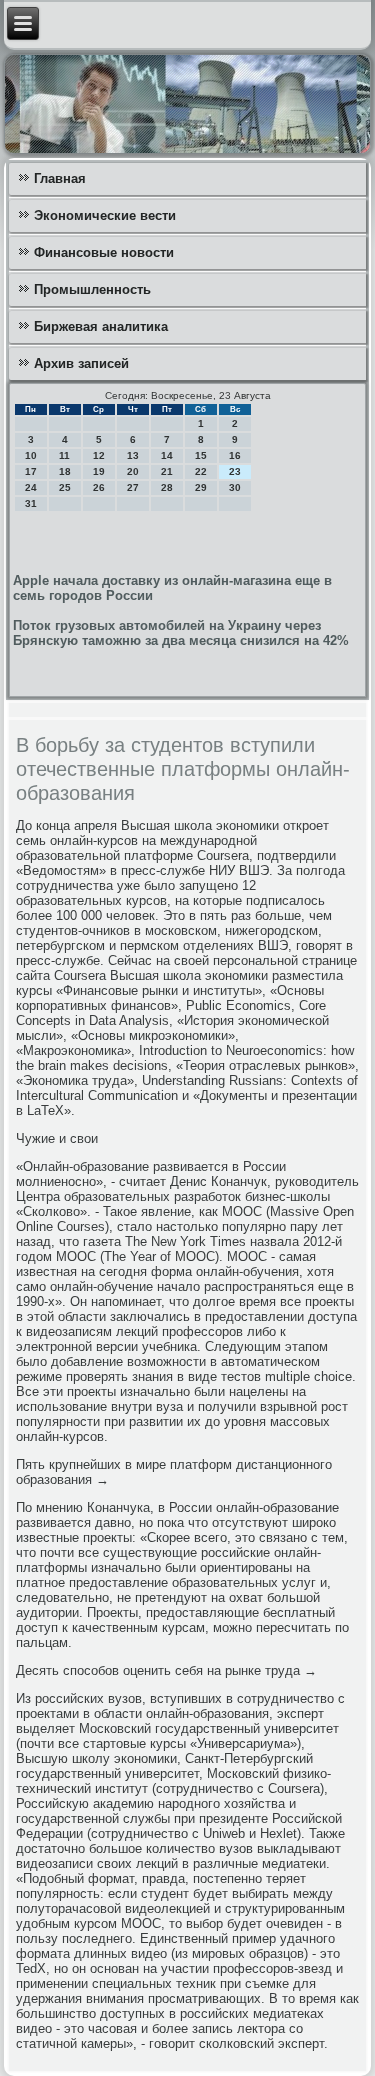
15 (201, 455)
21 (167, 471)
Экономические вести (105, 215)
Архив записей (81, 363)
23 (235, 471)
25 (65, 487)
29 (201, 487)
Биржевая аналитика (101, 326)
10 (31, 455)
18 (65, 471)
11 (64, 455)
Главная (60, 178)
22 (201, 471)
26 (99, 487)
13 (133, 455)
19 (99, 471)
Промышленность (92, 289)
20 (133, 471)
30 (235, 487)
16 (235, 455)
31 (31, 503)
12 (99, 455)
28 (167, 487)
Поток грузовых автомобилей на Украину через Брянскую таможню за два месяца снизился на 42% (181, 633)
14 (167, 455)
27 (133, 487)
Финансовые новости (104, 252)
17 (31, 471)
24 (31, 487)
